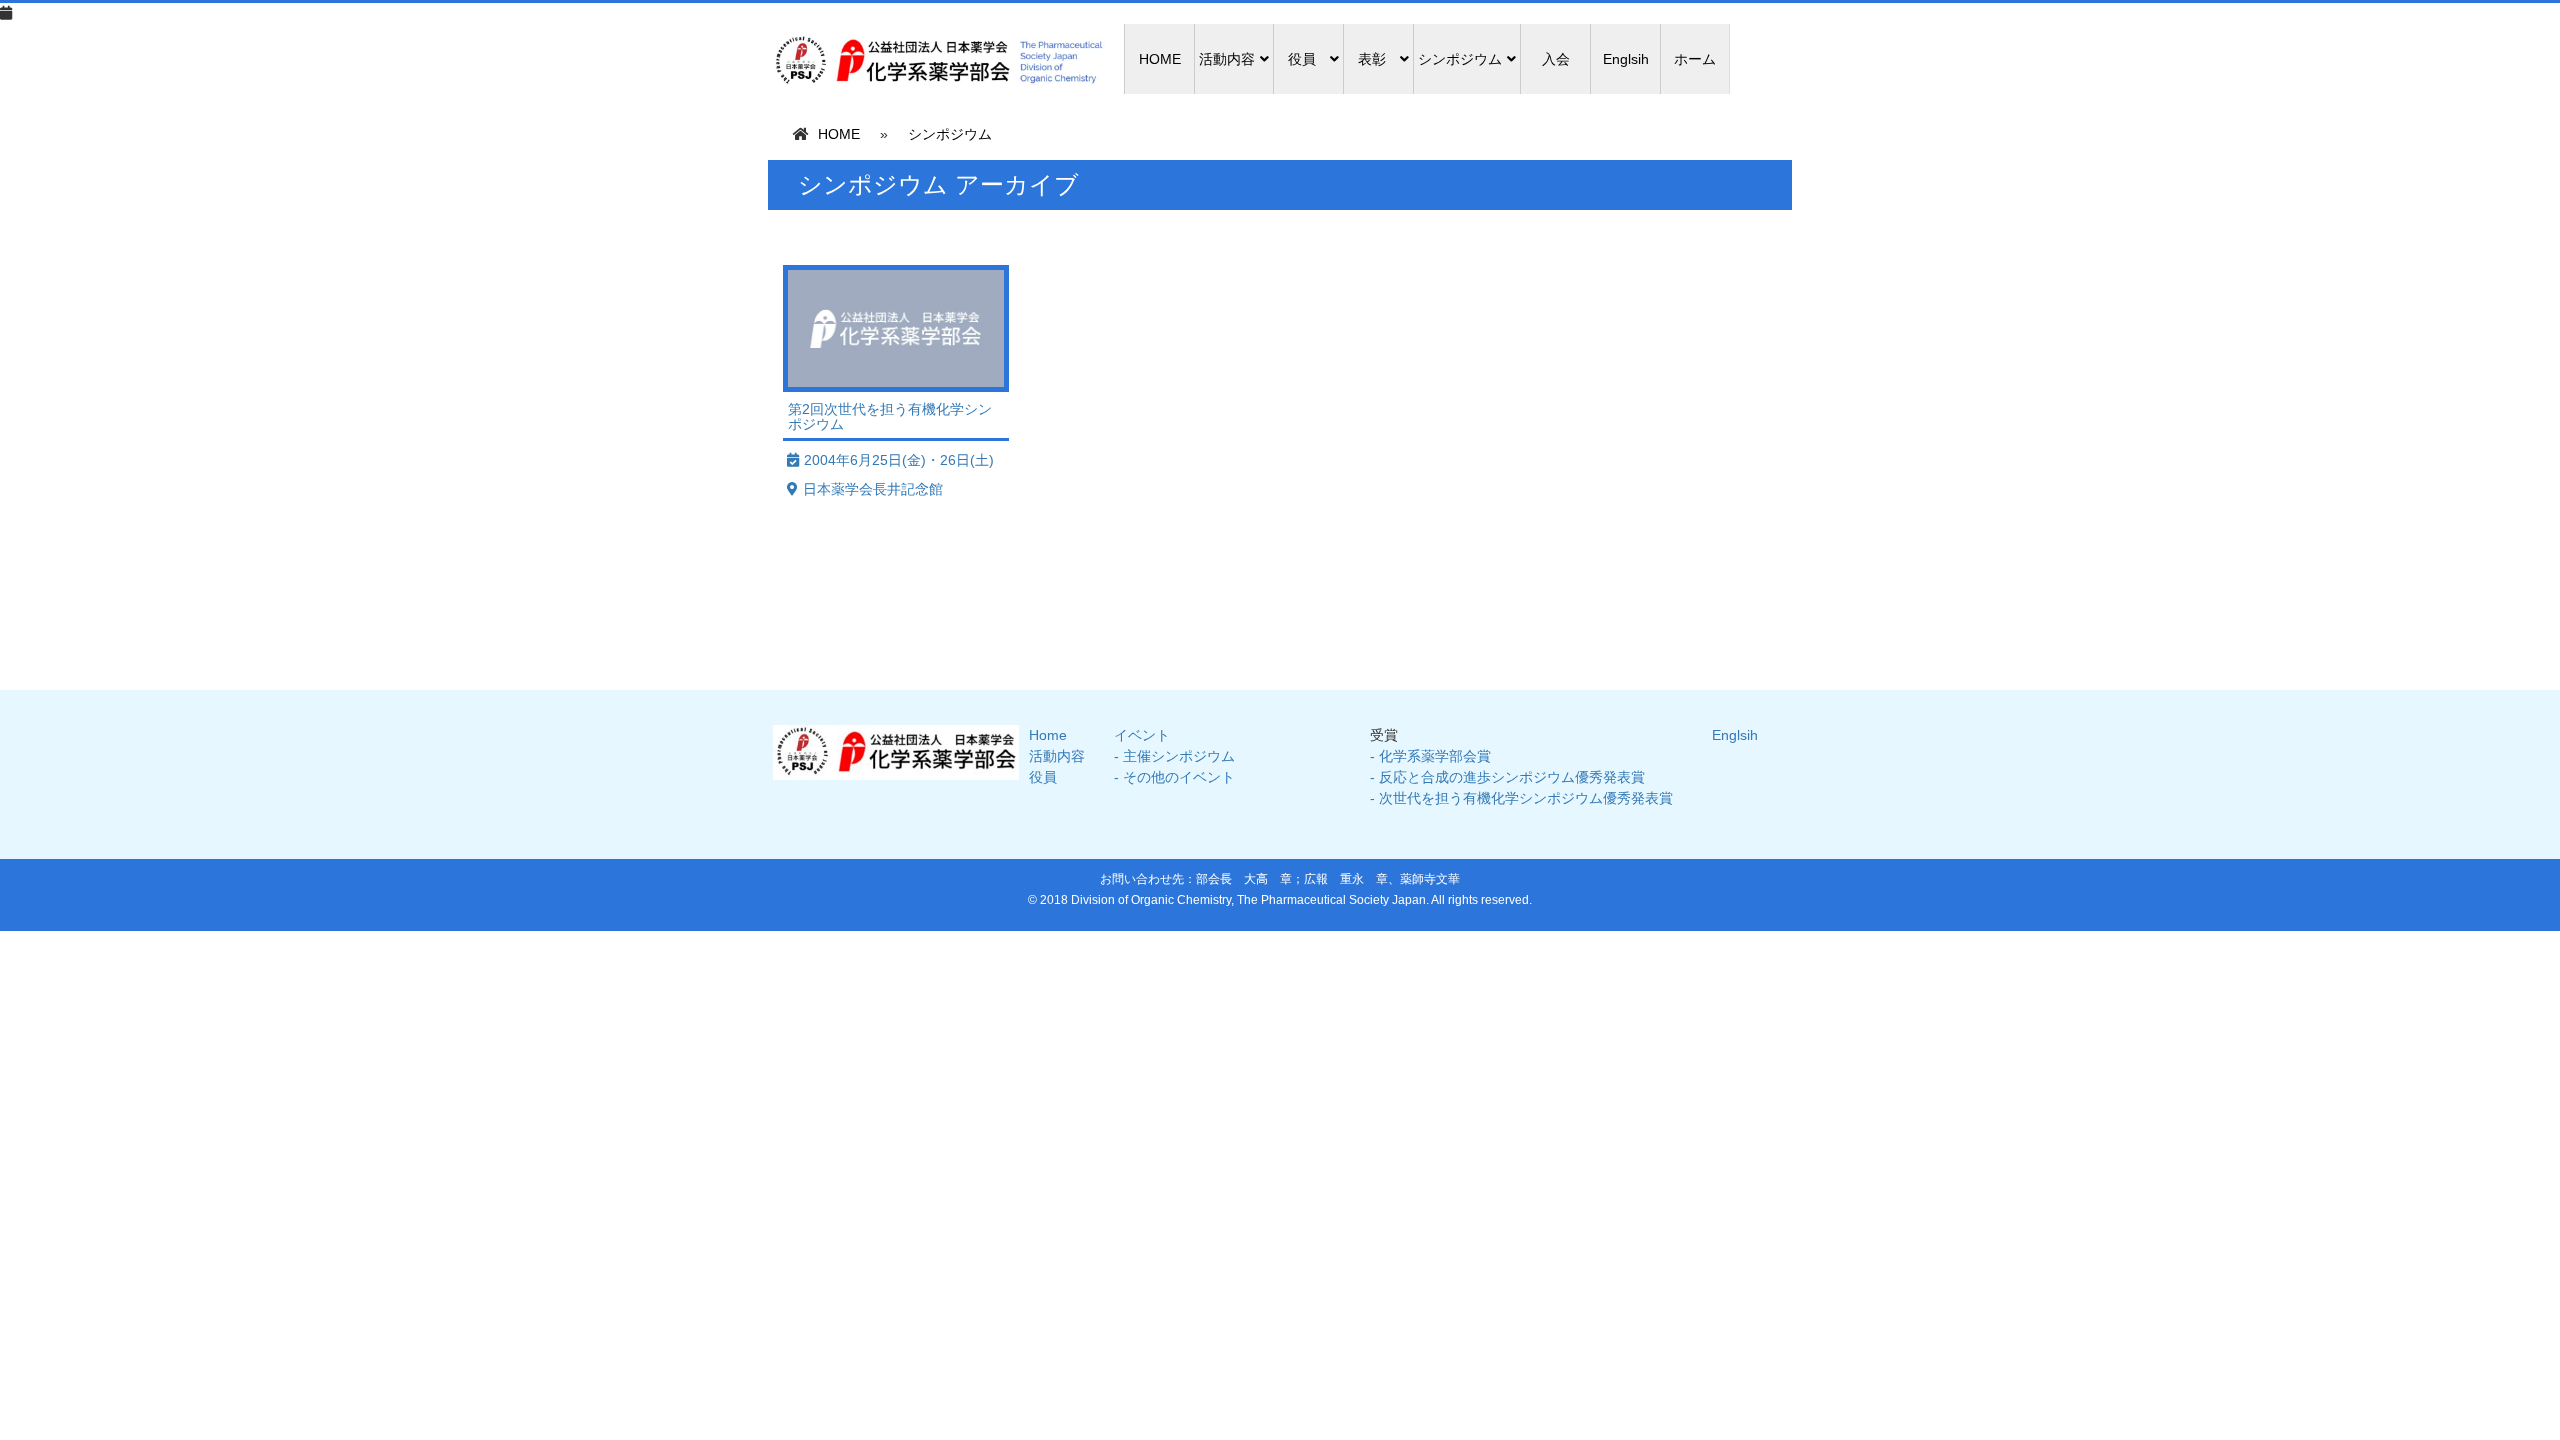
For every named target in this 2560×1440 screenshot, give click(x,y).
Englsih (1626, 59)
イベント (1142, 735)
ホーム (1695, 59)
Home (1048, 735)
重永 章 (1364, 879)
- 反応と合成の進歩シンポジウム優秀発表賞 (1507, 777)
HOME (1160, 59)
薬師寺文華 (1430, 879)
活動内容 (1057, 756)
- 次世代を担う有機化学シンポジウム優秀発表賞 (1521, 798)
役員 (1043, 777)
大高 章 (1268, 879)
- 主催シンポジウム (1174, 756)
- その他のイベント (1174, 777)
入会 (1556, 59)
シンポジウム (950, 134)
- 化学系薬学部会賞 (1430, 756)
